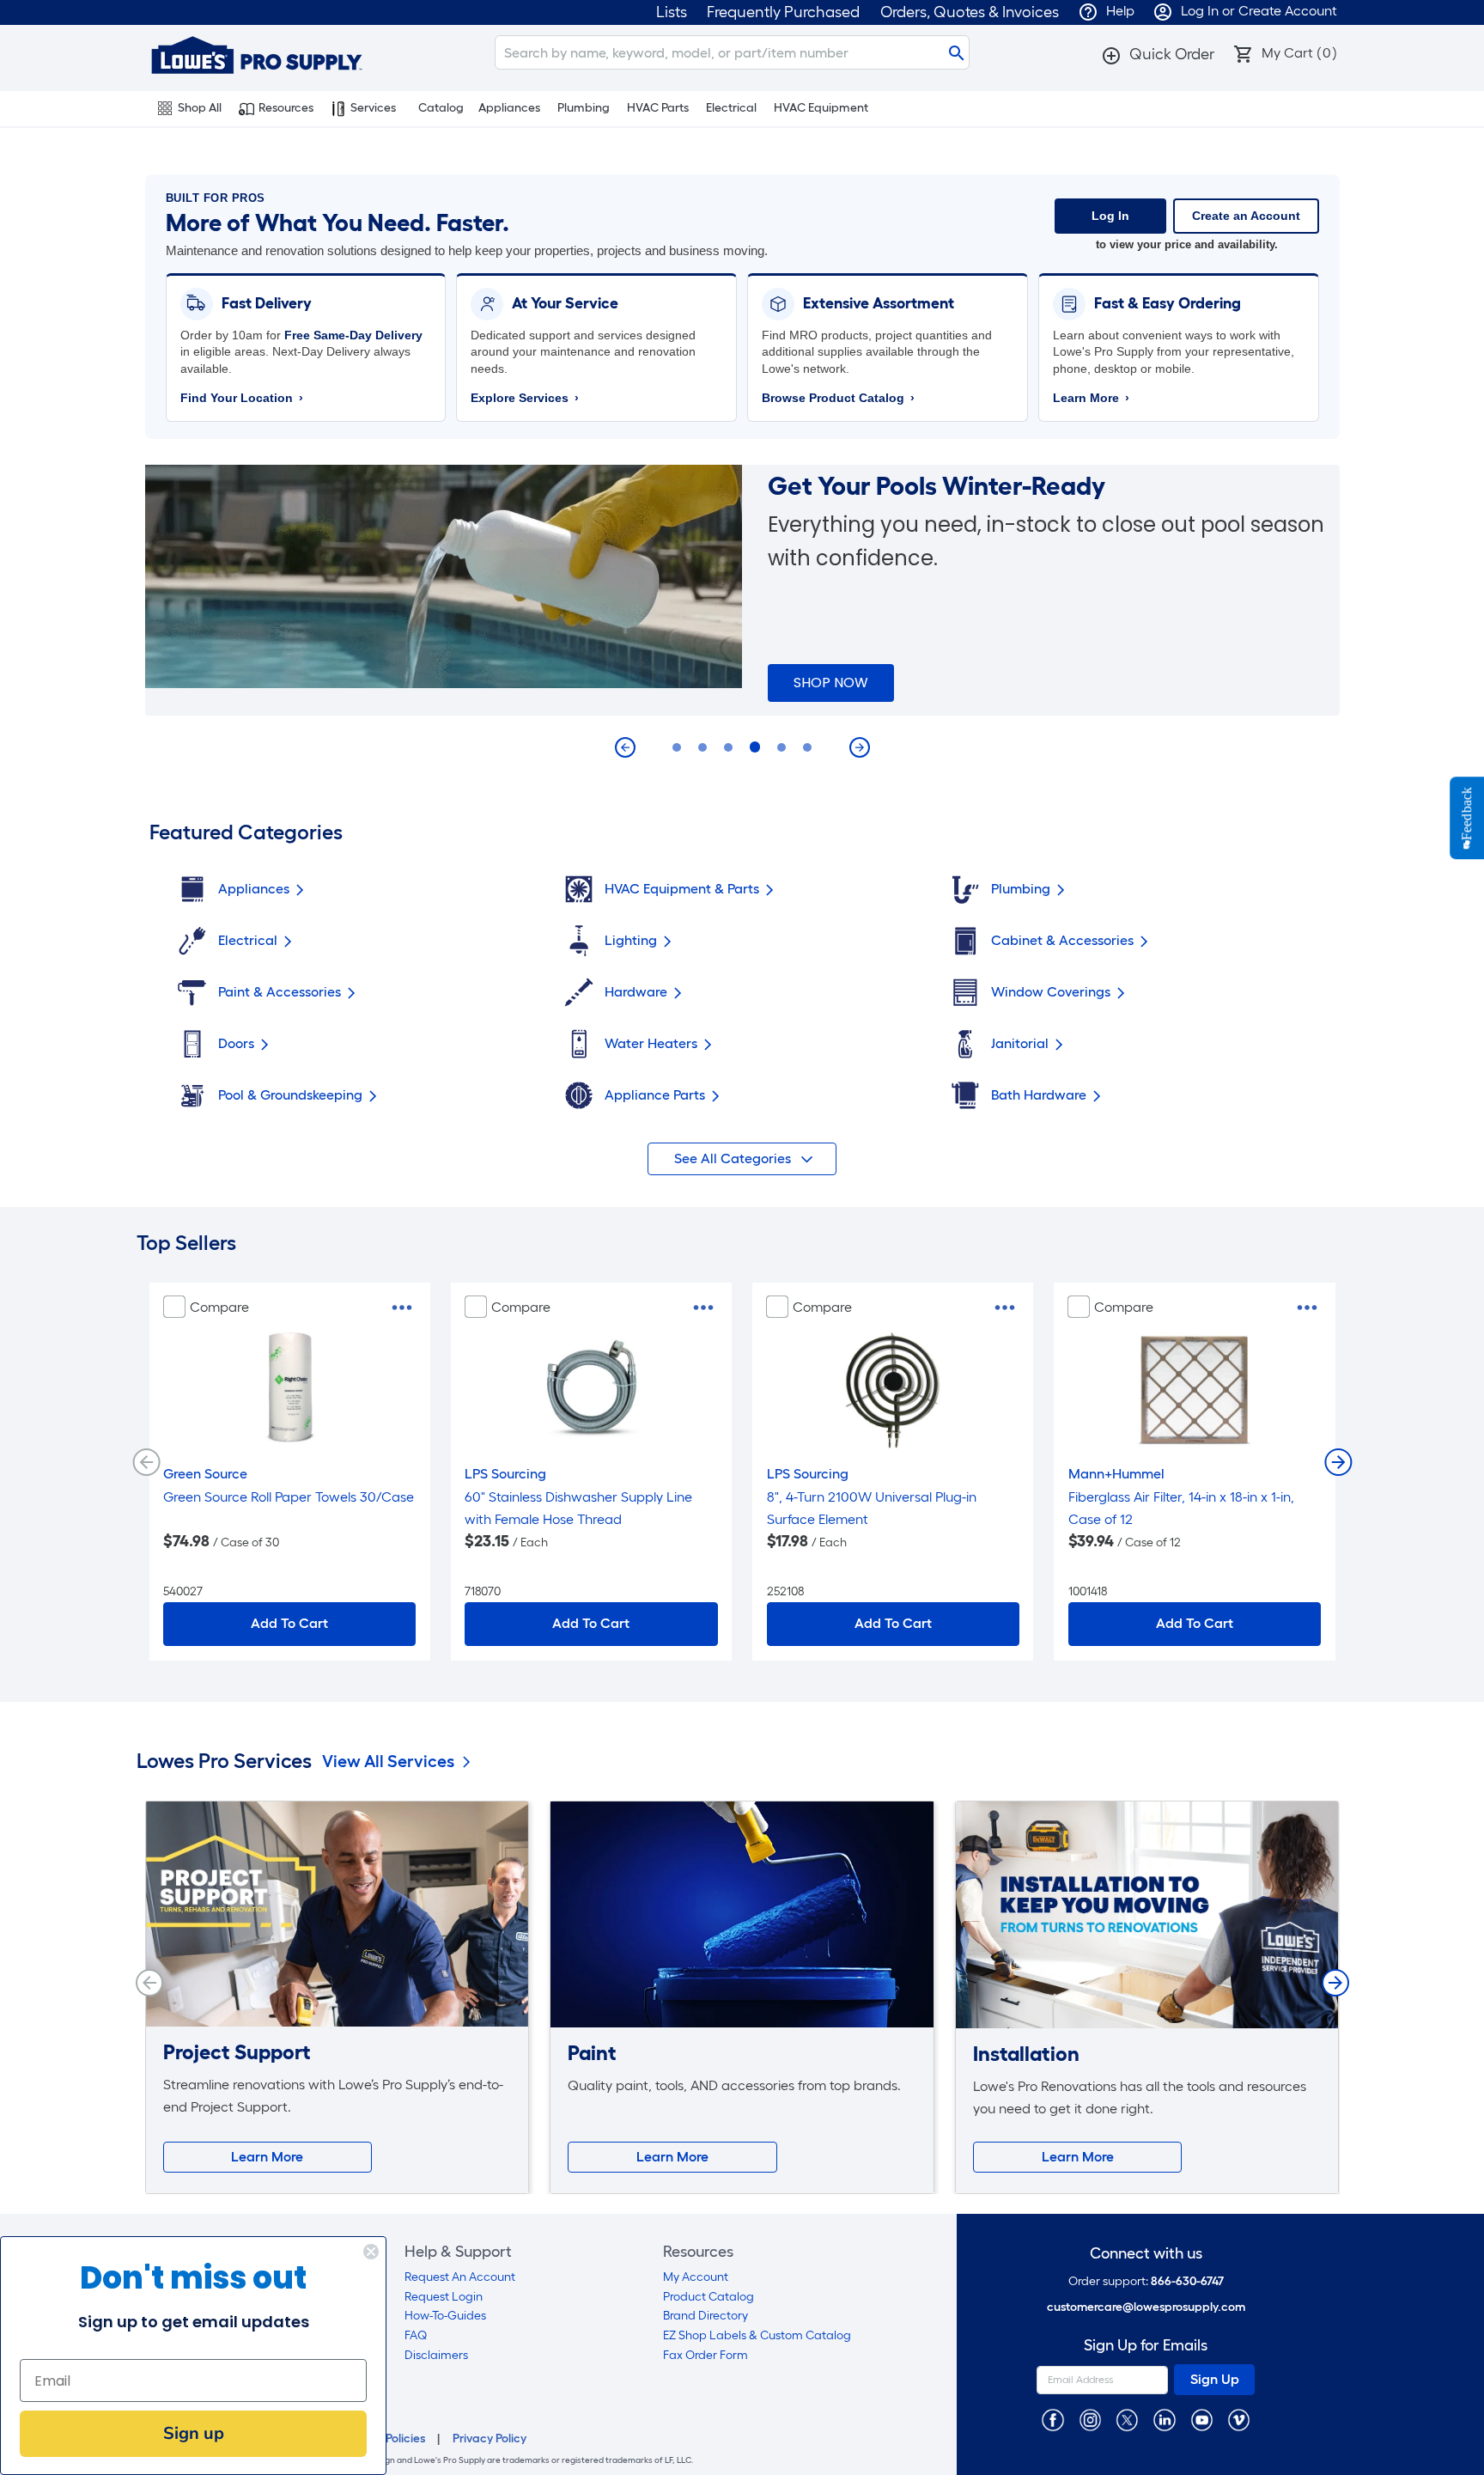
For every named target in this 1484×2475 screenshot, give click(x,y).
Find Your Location (242, 398)
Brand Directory (706, 2316)
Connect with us (1146, 2254)
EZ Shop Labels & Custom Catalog (757, 2335)
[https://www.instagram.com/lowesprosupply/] (1090, 2420)
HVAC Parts (658, 108)
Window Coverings (1051, 992)
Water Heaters (651, 1043)
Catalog (441, 108)
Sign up (194, 2433)
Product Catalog (709, 2297)
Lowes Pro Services (224, 1761)
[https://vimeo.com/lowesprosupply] (1239, 2420)
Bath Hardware (1039, 1095)
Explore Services (525, 398)
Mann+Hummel (1116, 1474)
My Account (696, 2277)
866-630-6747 (1187, 2281)
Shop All (200, 108)
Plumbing (584, 108)
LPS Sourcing (505, 1474)
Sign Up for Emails (1146, 2346)
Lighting (631, 940)
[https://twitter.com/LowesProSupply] (1127, 2420)
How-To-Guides (445, 2316)
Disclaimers (436, 2355)
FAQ (416, 2335)
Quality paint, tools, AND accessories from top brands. (734, 2085)
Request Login (444, 2297)
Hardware (636, 992)
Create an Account (1246, 216)
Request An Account (460, 2277)
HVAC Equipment (821, 108)
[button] (1158, 54)
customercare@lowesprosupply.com (1146, 2307)
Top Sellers (186, 1243)
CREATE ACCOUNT (856, 683)
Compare (219, 1307)
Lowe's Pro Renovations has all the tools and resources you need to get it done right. (1140, 2097)
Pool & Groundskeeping (290, 1095)
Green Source (205, 1474)
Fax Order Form (706, 2355)
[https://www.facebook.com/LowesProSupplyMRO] (1052, 2420)
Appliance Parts (655, 1095)
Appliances (509, 108)
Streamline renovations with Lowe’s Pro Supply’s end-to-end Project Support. (333, 2096)
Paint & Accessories (280, 992)
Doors (236, 1043)
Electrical (731, 108)
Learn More (1091, 398)
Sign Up (1215, 2379)
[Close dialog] (371, 2252)
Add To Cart (289, 1623)
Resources (286, 108)
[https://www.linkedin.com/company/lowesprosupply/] (1164, 2420)
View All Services (388, 1761)
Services (373, 108)
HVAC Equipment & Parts (682, 889)
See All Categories (734, 1158)
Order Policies (388, 2438)
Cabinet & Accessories (1062, 940)
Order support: (1146, 2281)
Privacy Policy (490, 2438)
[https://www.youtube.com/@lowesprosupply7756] (1202, 2420)
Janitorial (1020, 1043)
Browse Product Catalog (838, 398)
